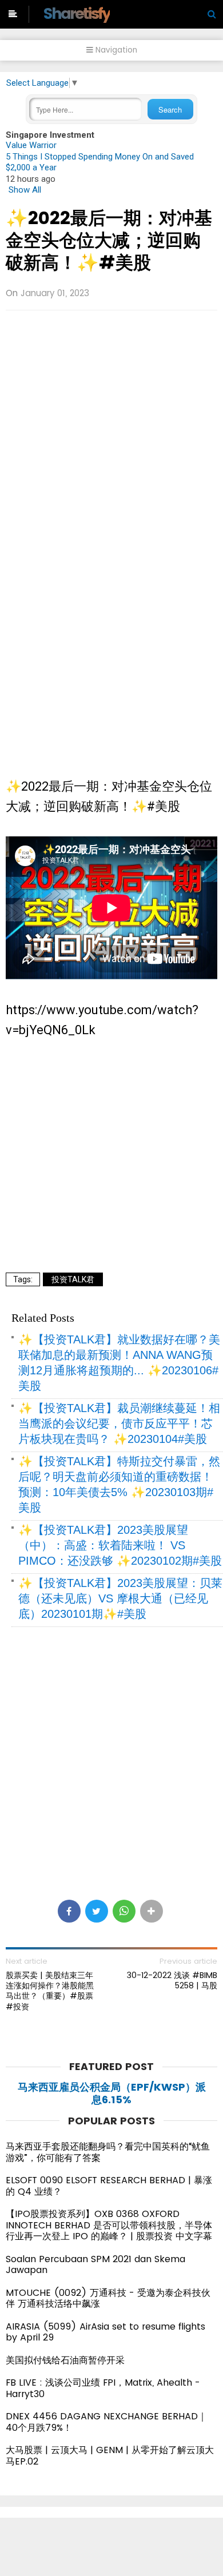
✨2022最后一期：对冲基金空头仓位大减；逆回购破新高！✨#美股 (109, 240)
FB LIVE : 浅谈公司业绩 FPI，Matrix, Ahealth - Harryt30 (103, 2388)
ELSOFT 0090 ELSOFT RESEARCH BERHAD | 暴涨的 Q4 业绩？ (109, 2186)
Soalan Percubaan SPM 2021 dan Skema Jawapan (95, 2265)
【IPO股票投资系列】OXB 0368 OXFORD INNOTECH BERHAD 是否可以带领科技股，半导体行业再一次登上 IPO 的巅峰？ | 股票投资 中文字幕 (109, 2225)
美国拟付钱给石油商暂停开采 (65, 2360)
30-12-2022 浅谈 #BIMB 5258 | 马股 (172, 1980)
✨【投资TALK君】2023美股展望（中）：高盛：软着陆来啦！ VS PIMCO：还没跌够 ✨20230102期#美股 (120, 1545)
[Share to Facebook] (69, 1911)
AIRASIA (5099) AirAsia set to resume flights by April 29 (105, 2332)
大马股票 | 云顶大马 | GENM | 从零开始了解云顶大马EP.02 (110, 2456)
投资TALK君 (73, 1279)
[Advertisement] (111, 433)
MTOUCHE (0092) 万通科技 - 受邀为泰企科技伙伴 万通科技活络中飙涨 (108, 2298)
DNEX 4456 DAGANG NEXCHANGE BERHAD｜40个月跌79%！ (106, 2422)
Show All (25, 190)
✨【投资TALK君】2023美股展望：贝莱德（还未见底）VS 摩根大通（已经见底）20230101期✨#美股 (120, 1598)
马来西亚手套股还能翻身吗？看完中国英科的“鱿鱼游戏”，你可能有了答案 (108, 2152)
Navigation (115, 50)
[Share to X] (97, 1911)
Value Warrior (31, 145)
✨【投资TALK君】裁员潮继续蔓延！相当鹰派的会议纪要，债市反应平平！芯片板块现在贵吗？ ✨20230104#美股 (119, 1423)
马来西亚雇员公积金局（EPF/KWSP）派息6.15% (112, 2093)
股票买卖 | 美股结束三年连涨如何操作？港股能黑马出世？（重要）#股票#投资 (50, 1991)
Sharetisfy (76, 13)
